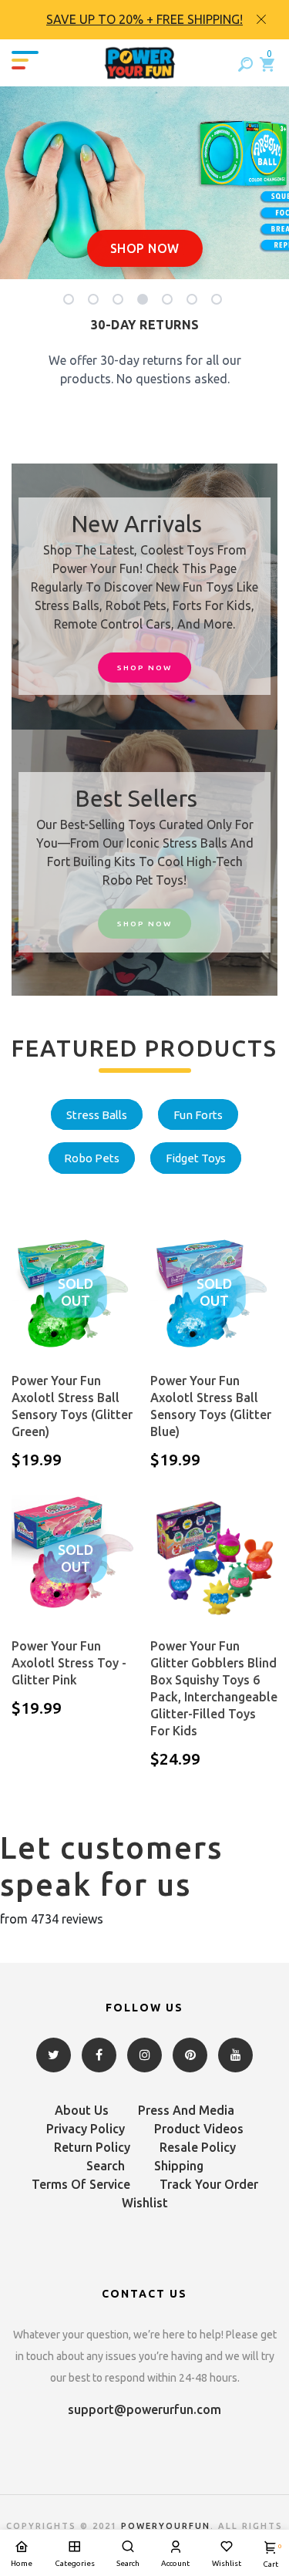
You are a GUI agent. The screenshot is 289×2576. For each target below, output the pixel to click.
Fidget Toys (196, 1158)
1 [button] (71, 302)
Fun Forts (198, 1115)
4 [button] (145, 302)
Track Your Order (209, 2184)
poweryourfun (166, 2526)
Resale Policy (198, 2147)
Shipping (179, 2166)
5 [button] (170, 302)
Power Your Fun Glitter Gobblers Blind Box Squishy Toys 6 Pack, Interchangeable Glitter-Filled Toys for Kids (214, 1688)
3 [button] (121, 302)
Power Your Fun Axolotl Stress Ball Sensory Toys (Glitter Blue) (211, 1406)
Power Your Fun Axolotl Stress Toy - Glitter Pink (69, 1663)
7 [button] (219, 302)
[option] (144, 20)
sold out (76, 1293)
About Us (82, 2110)
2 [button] (96, 302)
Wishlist (145, 2203)
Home (22, 2563)
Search (106, 2166)
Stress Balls (97, 1115)
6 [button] (195, 302)
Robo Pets (92, 1158)
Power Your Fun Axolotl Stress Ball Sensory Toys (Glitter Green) (72, 1406)
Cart (271, 2556)
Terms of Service (81, 2184)
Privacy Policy (86, 2129)
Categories (75, 2563)
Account (175, 2563)
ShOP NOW (144, 668)
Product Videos (199, 2129)
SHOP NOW (145, 248)
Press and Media (186, 2110)
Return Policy (92, 2147)
